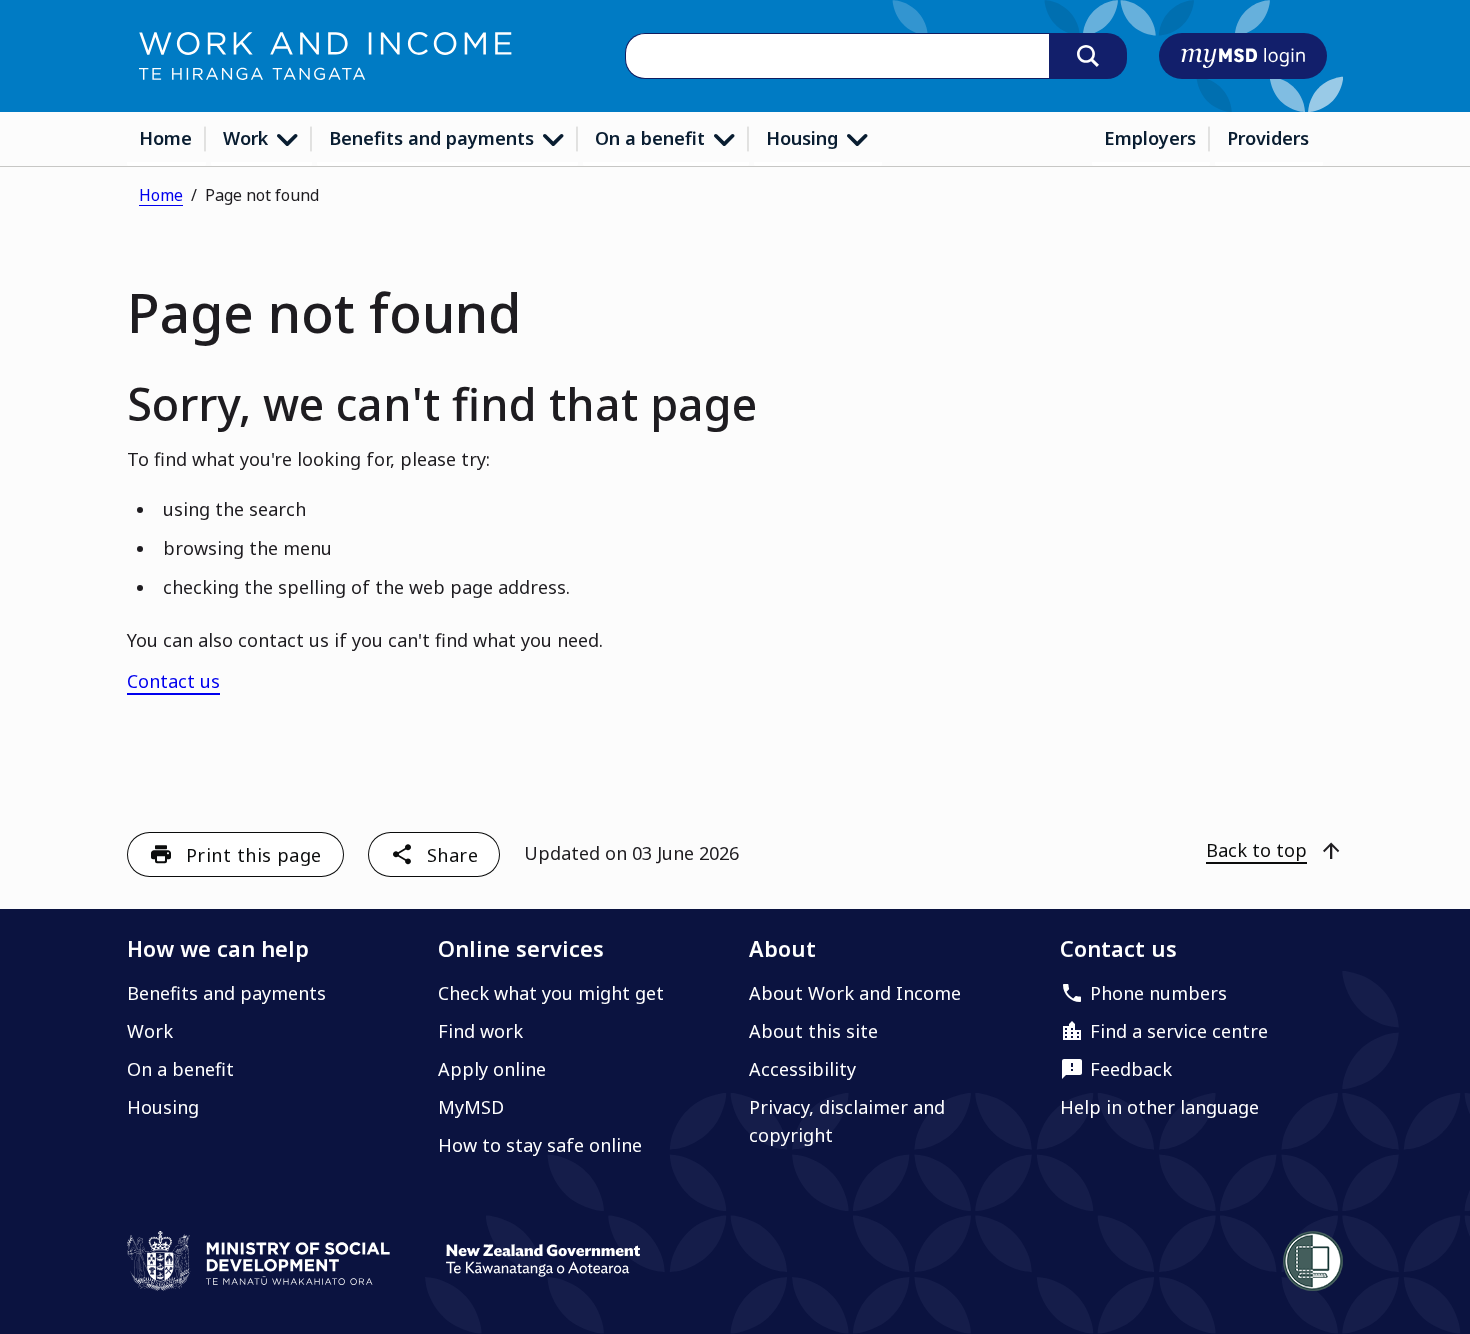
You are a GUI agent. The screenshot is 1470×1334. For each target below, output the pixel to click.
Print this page (254, 855)
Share (452, 855)
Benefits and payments (434, 138)
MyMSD (471, 1107)
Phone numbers (1158, 993)
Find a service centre (1179, 1031)
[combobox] (837, 56)
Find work (480, 1031)
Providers (1268, 138)
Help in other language (1159, 1107)
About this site (813, 1031)
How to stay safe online (540, 1145)
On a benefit (652, 138)
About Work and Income (855, 993)
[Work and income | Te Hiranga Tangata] (325, 56)
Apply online (492, 1069)
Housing (804, 138)
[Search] (1088, 56)
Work (248, 138)
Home (165, 138)
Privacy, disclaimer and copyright (847, 1121)
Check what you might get (551, 993)
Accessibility (802, 1069)
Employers (1150, 138)
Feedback (1131, 1069)
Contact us (173, 681)
